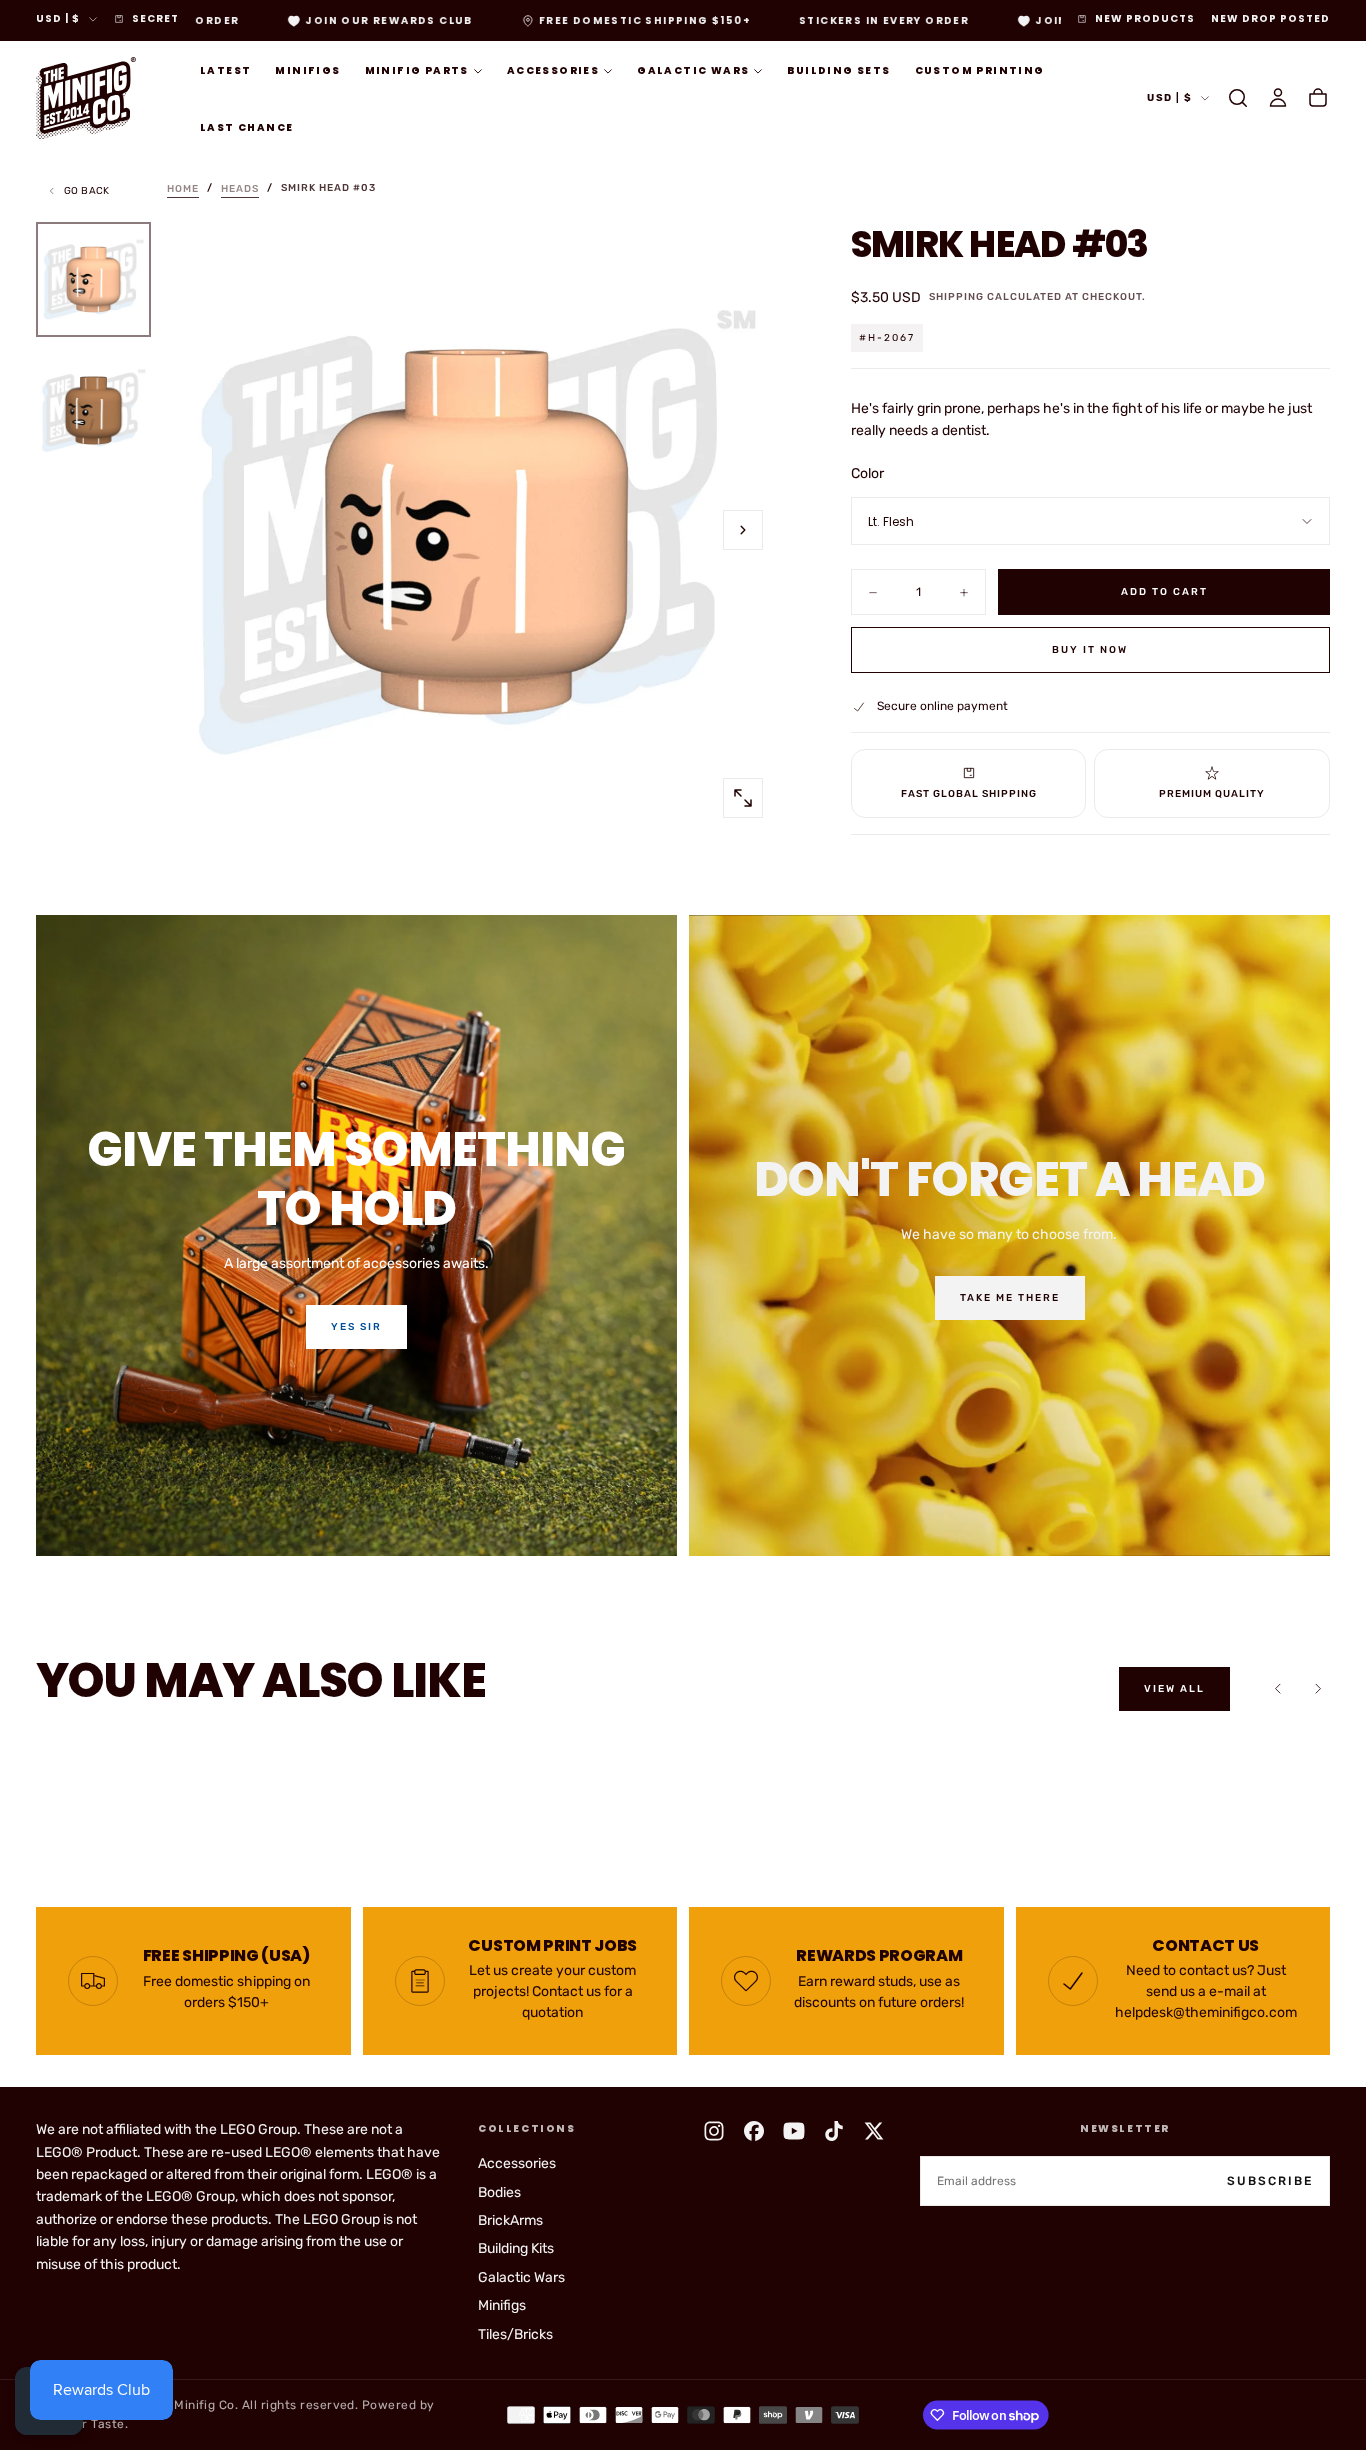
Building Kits (516, 2248)
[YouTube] (794, 2131)
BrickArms (510, 2220)
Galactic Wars (693, 70)
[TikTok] (834, 2131)
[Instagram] (714, 2131)
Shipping (956, 297)
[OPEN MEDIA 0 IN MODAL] (743, 798)
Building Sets (838, 70)
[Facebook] (754, 2131)
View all (1174, 1689)
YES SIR (356, 1327)
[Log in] (1278, 98)
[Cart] (1318, 98)
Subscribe (1270, 2181)
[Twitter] (874, 2131)
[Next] (1318, 1689)
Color (867, 473)
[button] (1238, 98)
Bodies (499, 2192)
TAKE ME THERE (1010, 1298)
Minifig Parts (417, 70)
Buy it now (1090, 650)
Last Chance (246, 127)
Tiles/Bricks (515, 2334)
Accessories (553, 70)
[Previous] (1278, 1689)
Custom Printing (980, 70)
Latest (225, 70)
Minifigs (307, 70)
